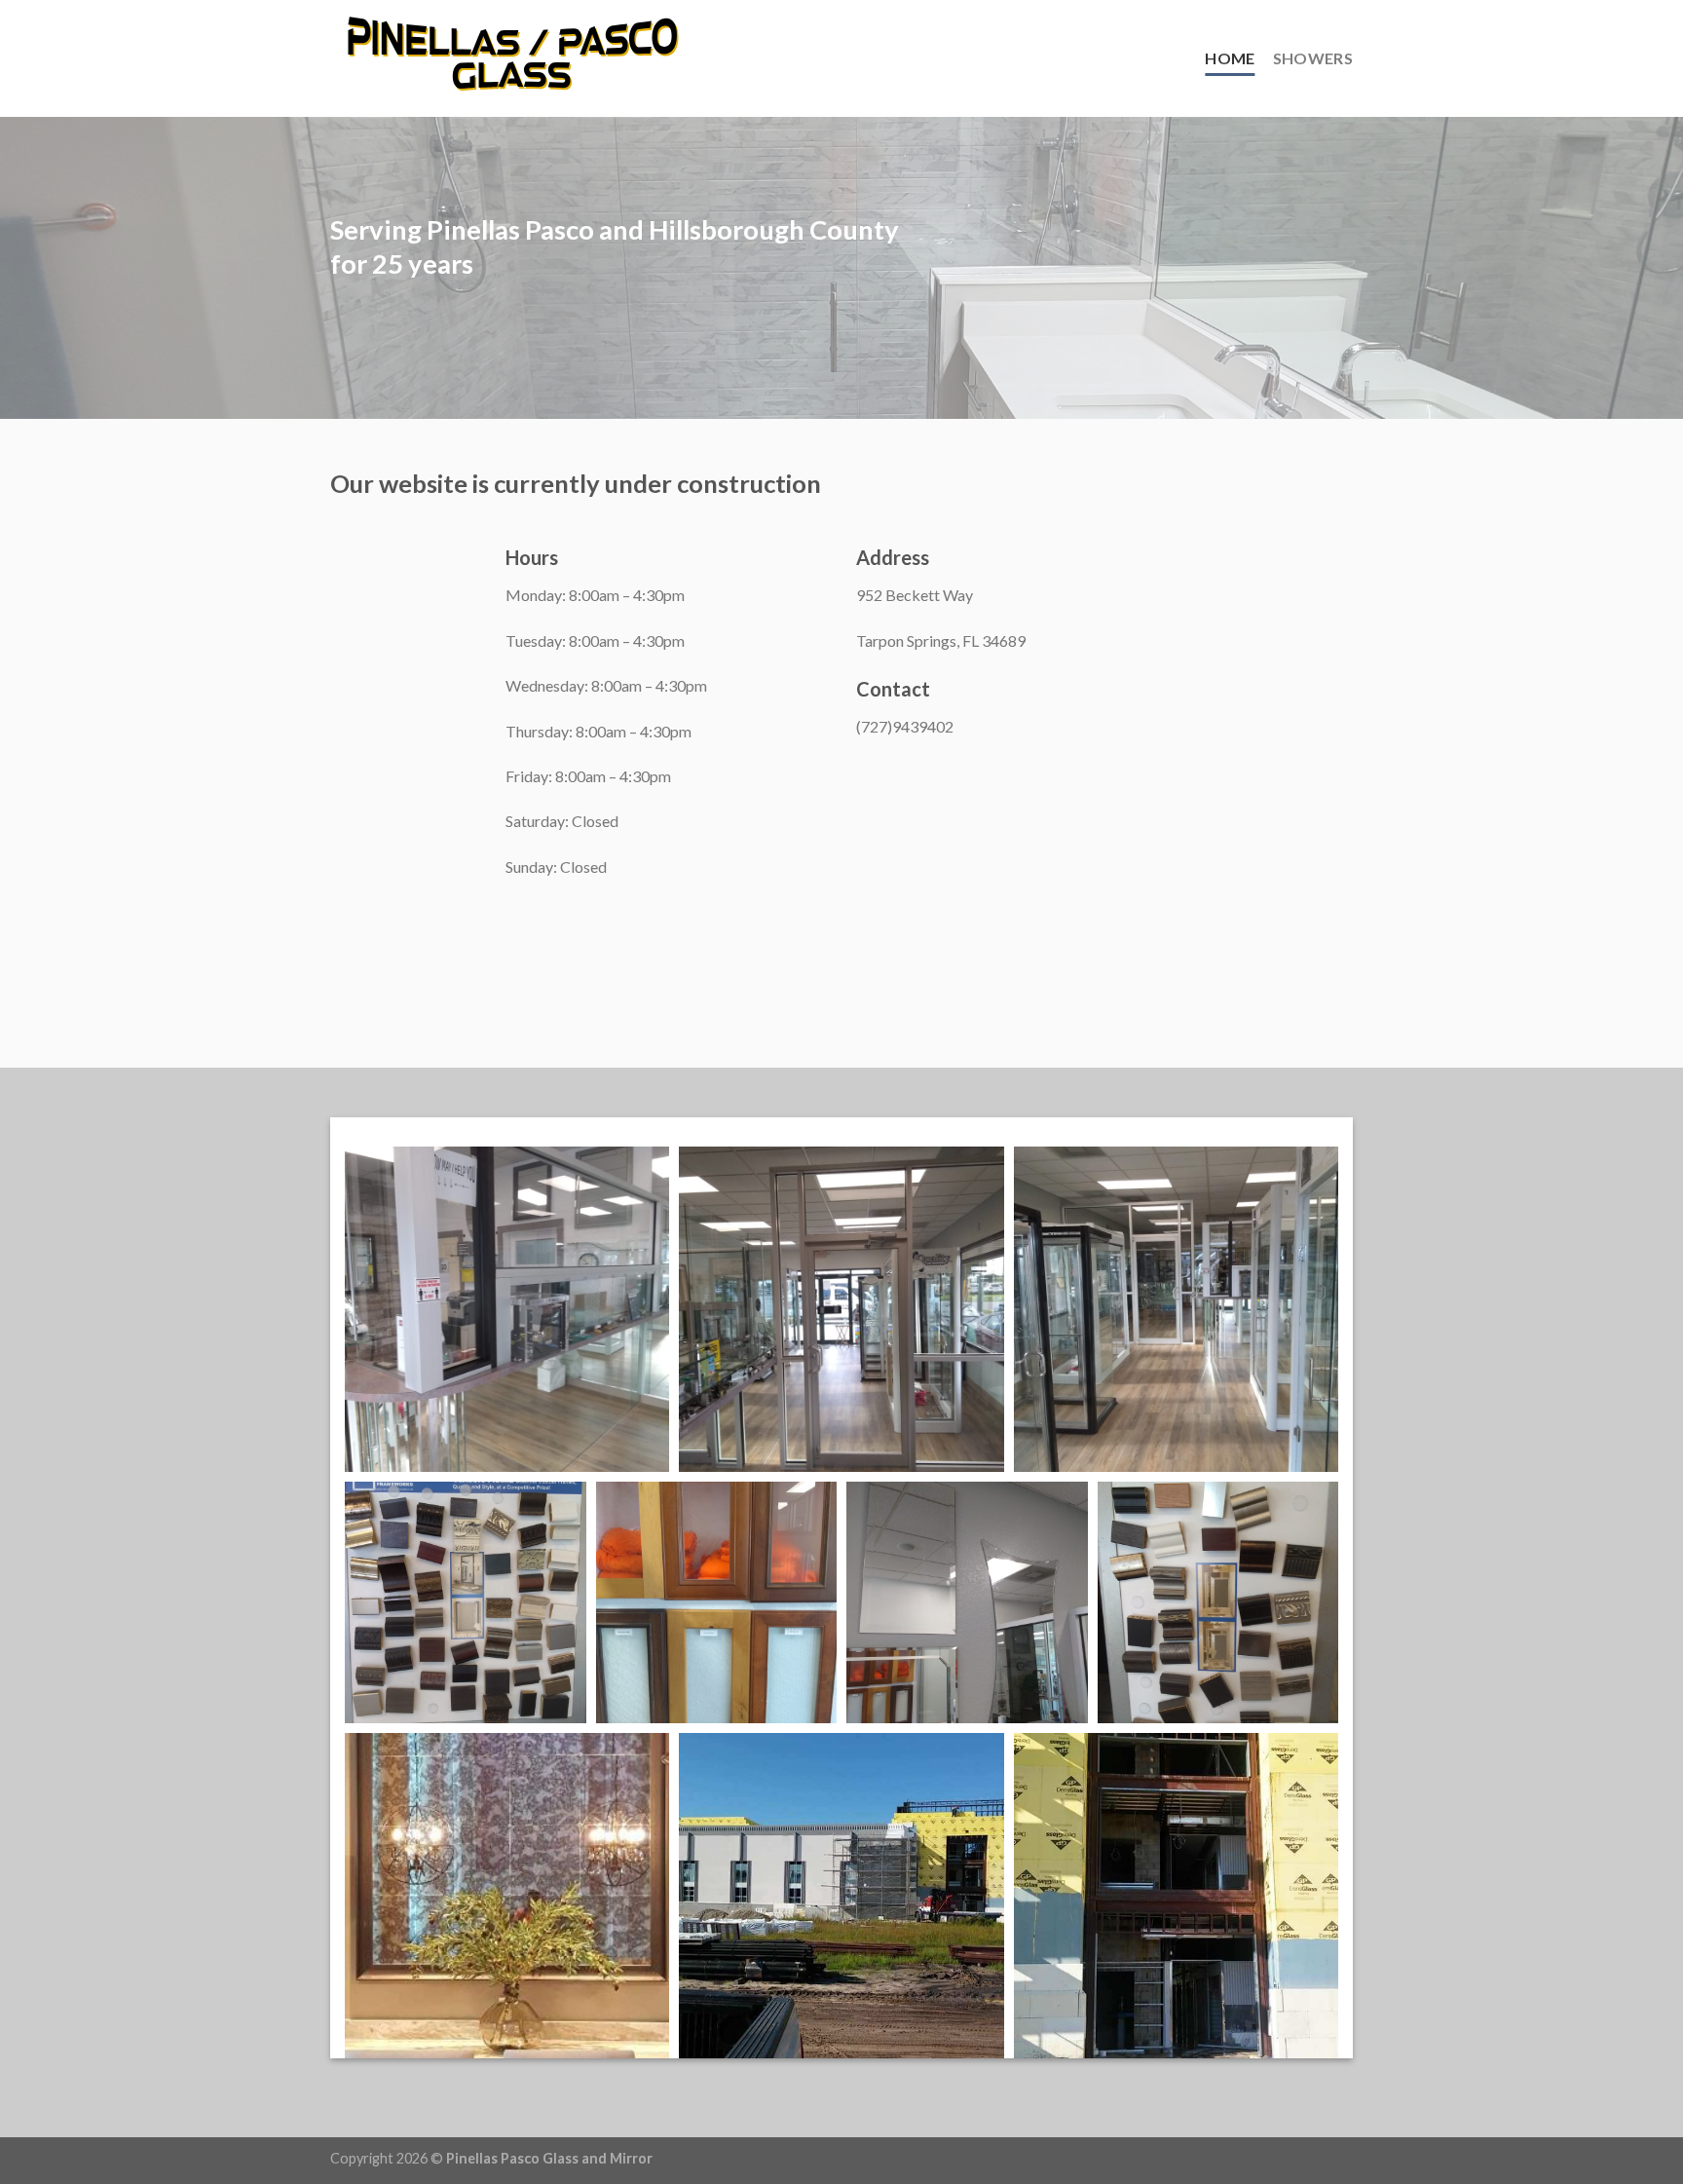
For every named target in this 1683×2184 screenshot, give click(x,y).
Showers (1313, 58)
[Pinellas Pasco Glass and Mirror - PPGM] (514, 58)
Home (1230, 58)
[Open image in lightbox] (507, 1309)
